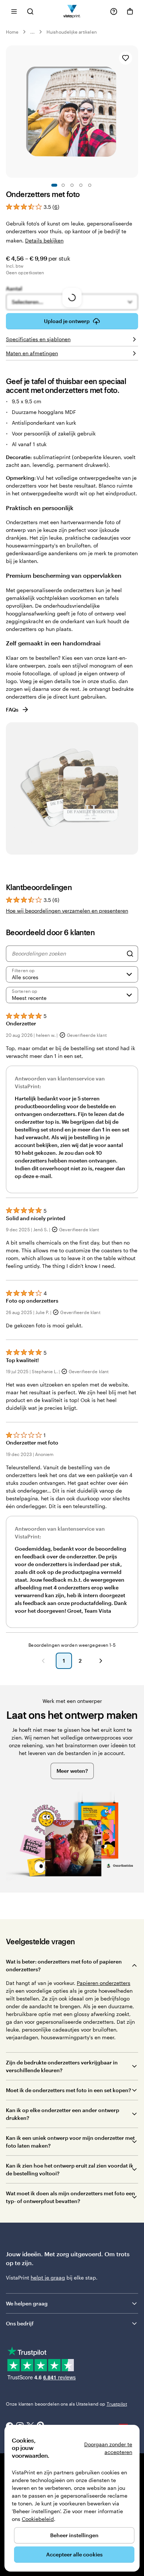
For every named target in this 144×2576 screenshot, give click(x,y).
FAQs (12, 710)
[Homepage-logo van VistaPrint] (72, 11)
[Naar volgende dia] (134, 112)
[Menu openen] (14, 11)
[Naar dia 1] (54, 185)
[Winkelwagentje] (130, 11)
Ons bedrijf (20, 2323)
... (32, 32)
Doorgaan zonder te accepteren (108, 2448)
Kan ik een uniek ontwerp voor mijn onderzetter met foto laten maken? (70, 2142)
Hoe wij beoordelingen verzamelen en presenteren (67, 911)
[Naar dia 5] (90, 185)
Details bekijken (44, 240)
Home (12, 32)
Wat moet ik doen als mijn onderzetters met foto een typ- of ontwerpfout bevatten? (71, 2197)
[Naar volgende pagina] (101, 1661)
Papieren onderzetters (104, 1983)
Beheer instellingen (74, 2535)
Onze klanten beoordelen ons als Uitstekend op (66, 2404)
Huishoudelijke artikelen (71, 32)
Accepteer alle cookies (74, 2554)
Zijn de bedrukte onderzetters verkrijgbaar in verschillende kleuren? (62, 2066)
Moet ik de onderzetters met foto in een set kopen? (68, 2090)
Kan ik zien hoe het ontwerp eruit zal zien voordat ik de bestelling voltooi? (70, 2169)
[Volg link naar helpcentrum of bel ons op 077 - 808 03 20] (114, 11)
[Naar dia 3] (72, 185)
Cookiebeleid (38, 2519)
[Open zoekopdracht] (30, 11)
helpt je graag (48, 2278)
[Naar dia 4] (81, 185)
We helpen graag (27, 2303)
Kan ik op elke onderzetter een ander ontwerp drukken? (63, 2114)
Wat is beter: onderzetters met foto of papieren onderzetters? (64, 1965)
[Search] (130, 954)
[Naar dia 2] (63, 185)
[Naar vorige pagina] (43, 1661)
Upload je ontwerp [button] (67, 321)
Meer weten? (72, 1771)
